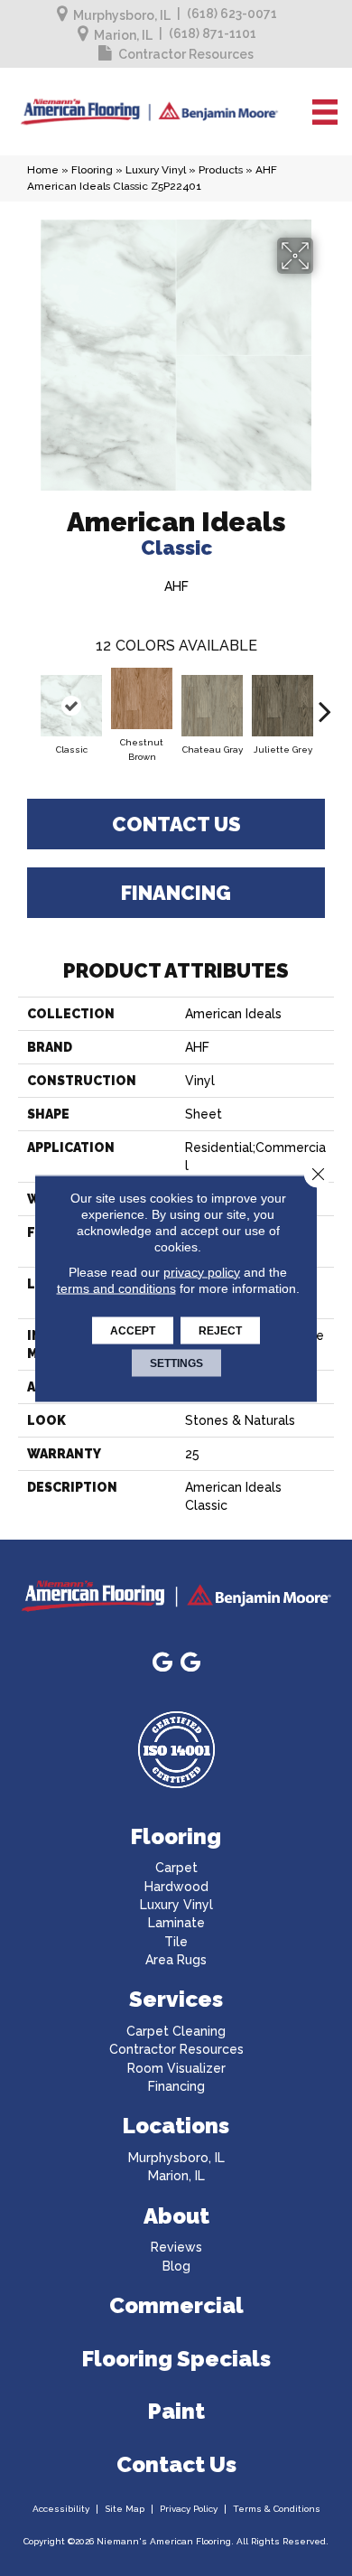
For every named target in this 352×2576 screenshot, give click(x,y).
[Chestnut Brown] (142, 698)
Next (325, 702)
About (176, 2216)
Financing (176, 893)
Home (43, 170)
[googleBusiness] (162, 1663)
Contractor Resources (186, 54)
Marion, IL (123, 35)
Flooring (92, 170)
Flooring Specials (176, 2359)
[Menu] (325, 112)
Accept (133, 1330)
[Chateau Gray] (212, 706)
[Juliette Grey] (283, 706)
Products (221, 170)
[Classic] (71, 706)
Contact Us (176, 824)
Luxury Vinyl (156, 170)
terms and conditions (116, 1288)
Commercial (176, 2305)
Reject (220, 1330)
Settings (176, 1363)
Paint (176, 2411)
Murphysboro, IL (122, 15)
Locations (176, 2126)
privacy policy (202, 1271)
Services (176, 1999)
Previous (27, 702)
